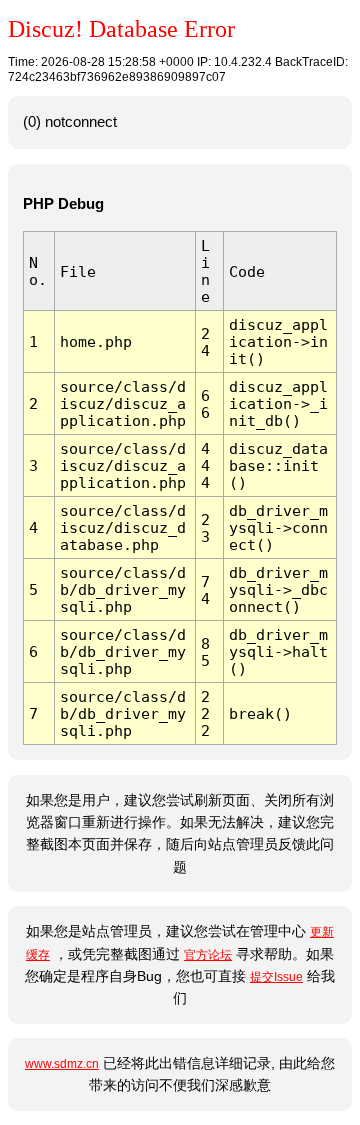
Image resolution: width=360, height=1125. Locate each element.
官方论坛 (208, 955)
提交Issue (276, 977)
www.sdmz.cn (62, 1064)
